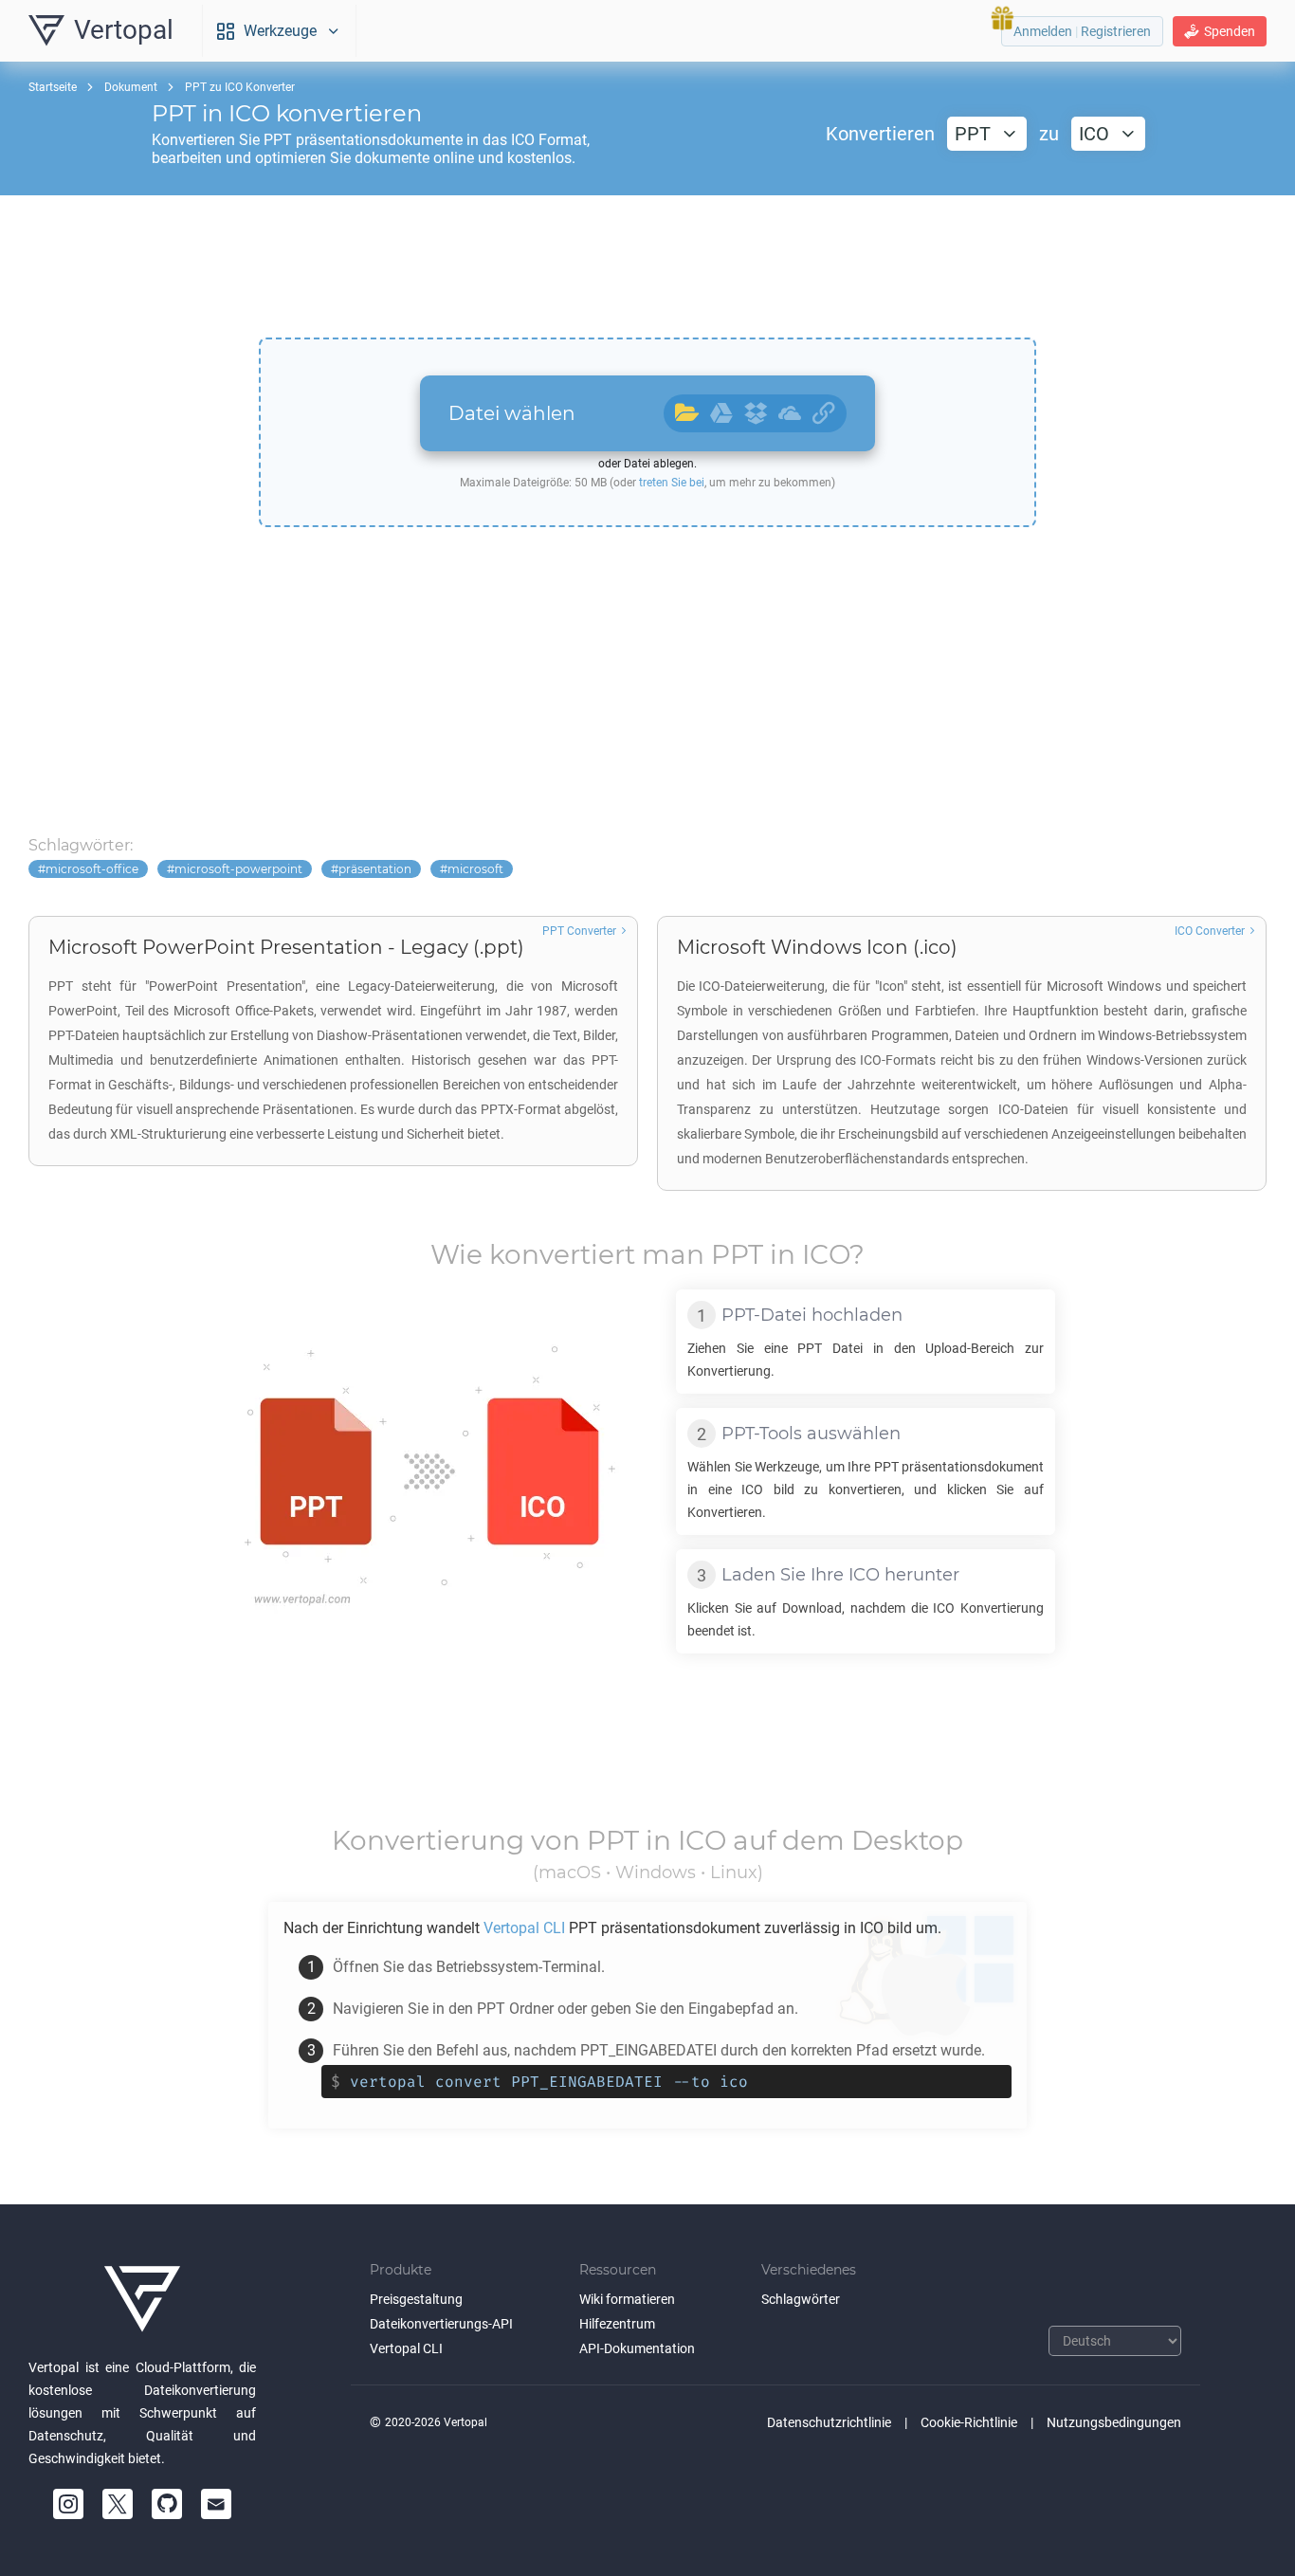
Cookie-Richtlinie (969, 2422)
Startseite (53, 87)
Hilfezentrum (617, 2324)
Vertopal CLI (406, 2348)
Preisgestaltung (416, 2299)
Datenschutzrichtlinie (829, 2422)
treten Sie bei (672, 483)
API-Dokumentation (637, 2348)
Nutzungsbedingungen (1114, 2422)
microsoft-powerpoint (238, 869)
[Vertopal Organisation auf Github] (167, 2504)
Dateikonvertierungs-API (441, 2324)
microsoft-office (92, 869)
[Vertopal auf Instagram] (68, 2504)
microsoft (475, 869)
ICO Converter (1210, 931)
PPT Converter (579, 931)
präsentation (375, 869)
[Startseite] (142, 2299)
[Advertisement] (647, 266)
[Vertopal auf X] (118, 2504)
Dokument (131, 87)
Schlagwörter (801, 2299)
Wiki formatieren (627, 2299)
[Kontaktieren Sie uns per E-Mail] (216, 2504)
